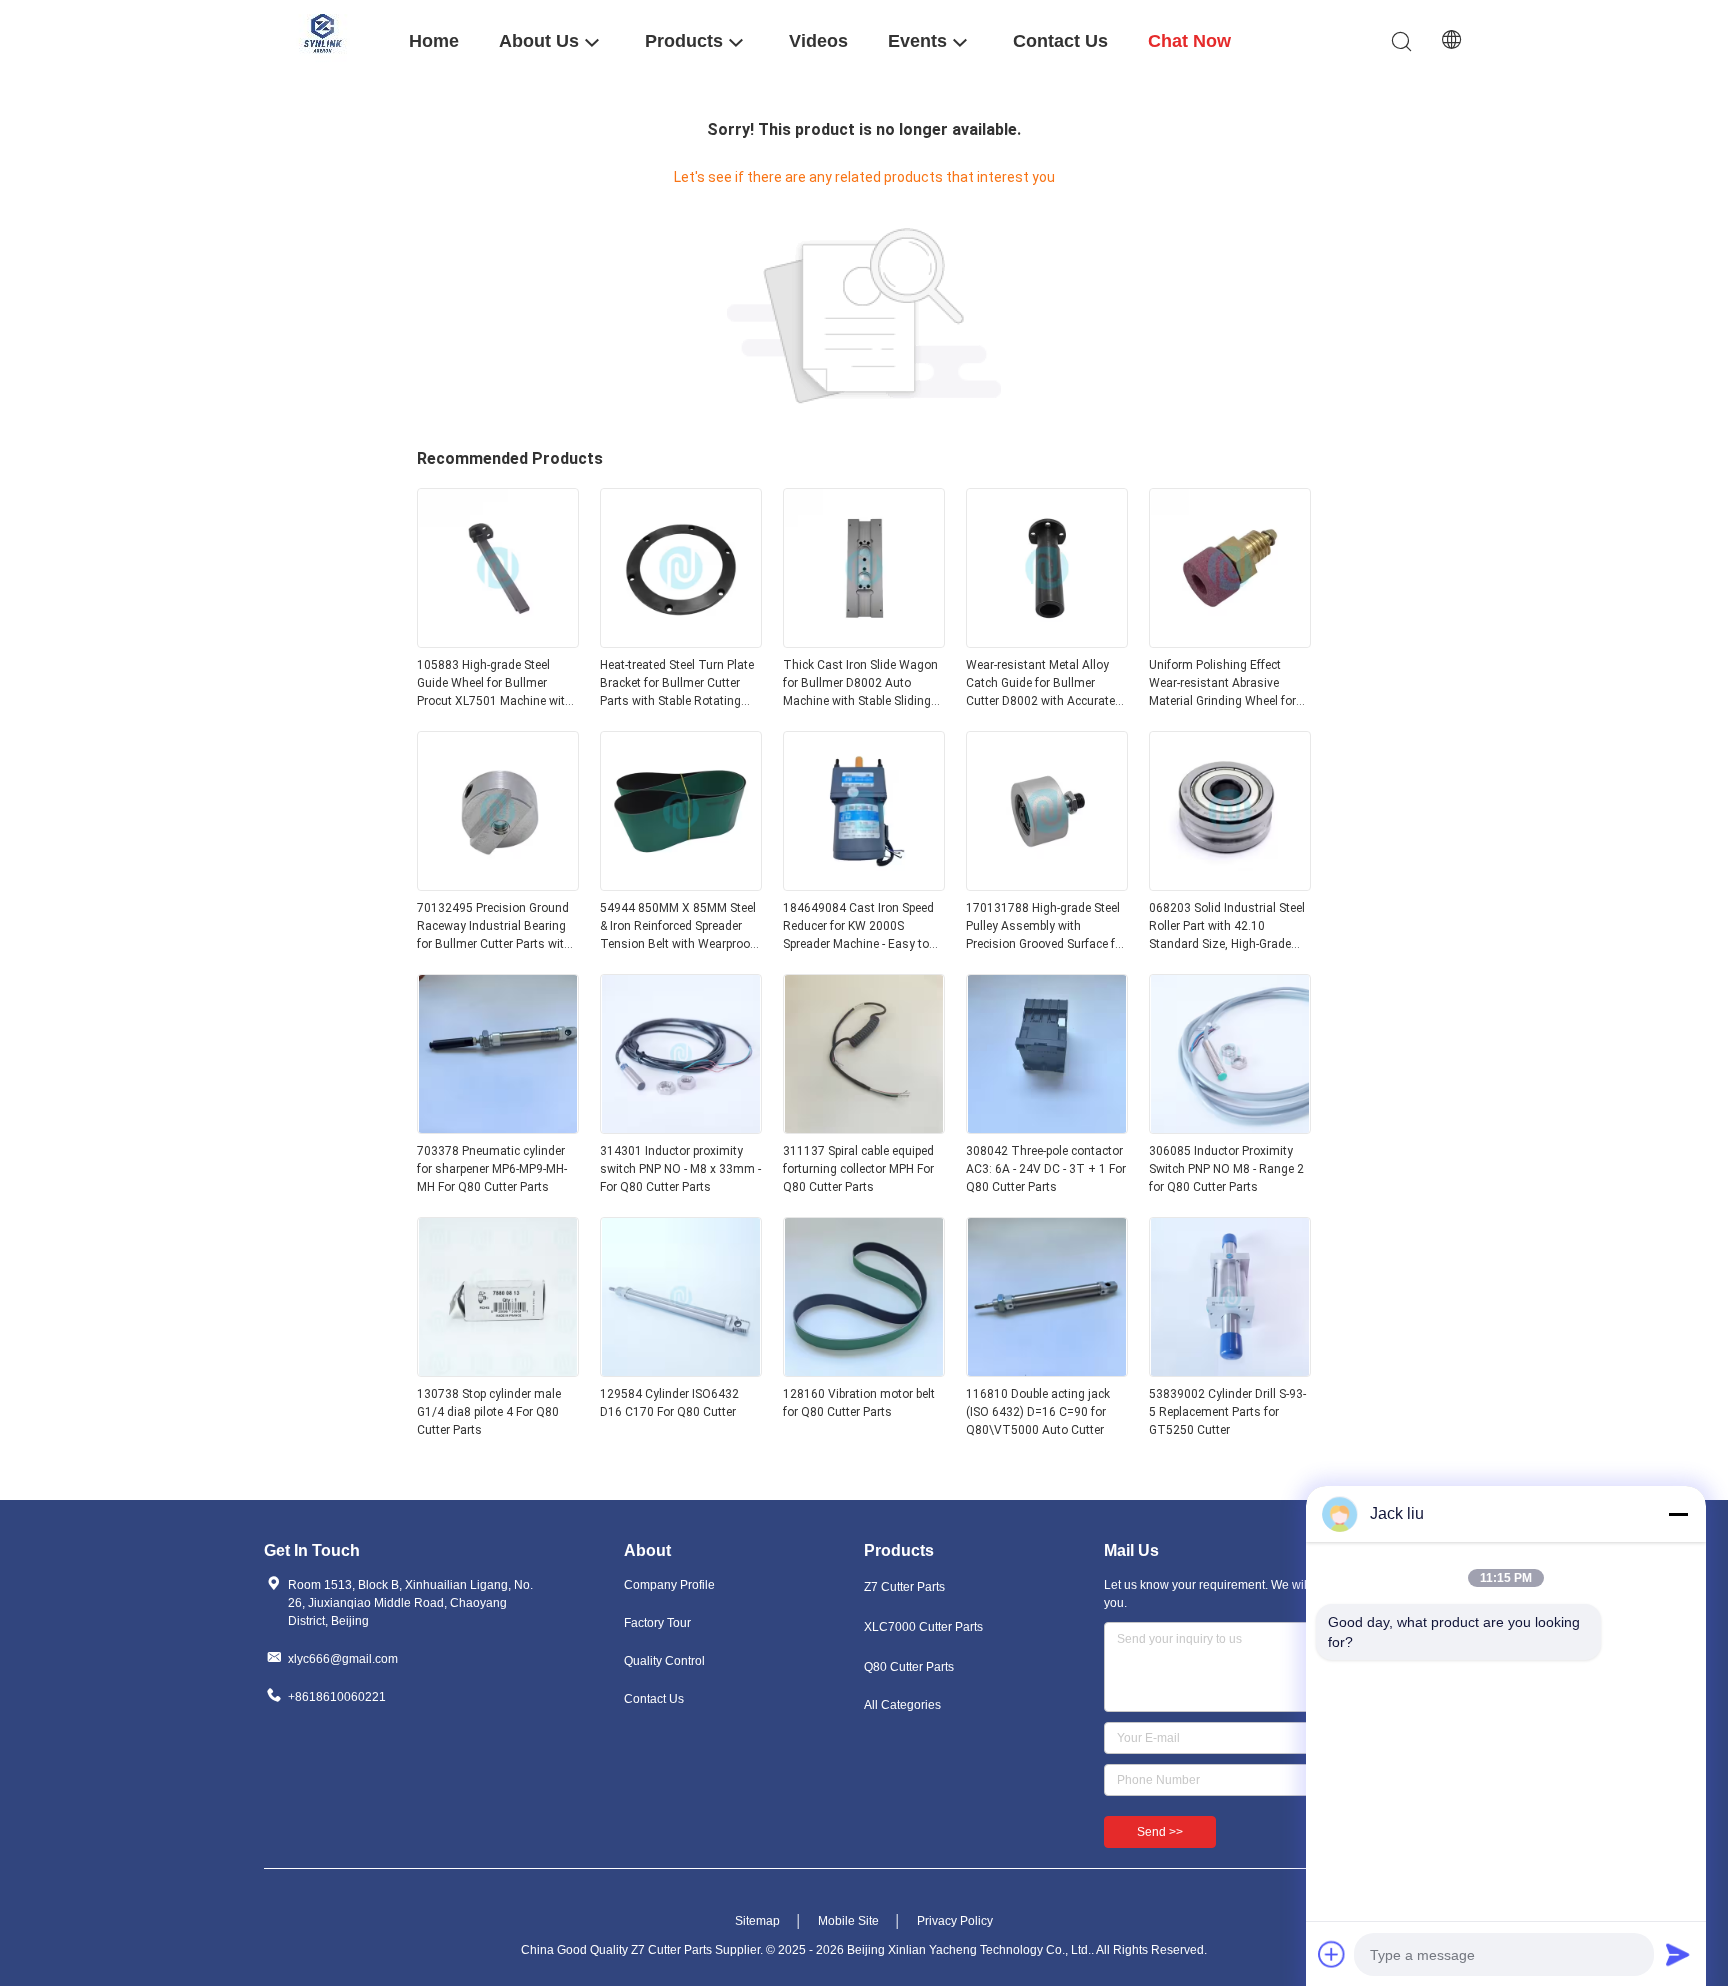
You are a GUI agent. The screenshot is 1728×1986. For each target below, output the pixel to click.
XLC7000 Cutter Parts (923, 1627)
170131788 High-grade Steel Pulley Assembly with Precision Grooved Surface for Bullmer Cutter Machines (1046, 927)
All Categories (902, 1705)
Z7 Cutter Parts (904, 1587)
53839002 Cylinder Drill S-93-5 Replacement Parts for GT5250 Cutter (1227, 1412)
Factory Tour (657, 1623)
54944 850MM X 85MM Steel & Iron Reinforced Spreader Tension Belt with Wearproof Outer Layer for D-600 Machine (678, 927)
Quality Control (664, 1661)
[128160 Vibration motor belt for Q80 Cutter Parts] (864, 1371)
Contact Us (654, 1699)
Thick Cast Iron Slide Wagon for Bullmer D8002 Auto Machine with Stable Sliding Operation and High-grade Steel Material (860, 684)
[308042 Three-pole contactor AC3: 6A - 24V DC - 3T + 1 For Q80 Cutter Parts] (1047, 1128)
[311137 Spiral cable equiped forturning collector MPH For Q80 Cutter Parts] (864, 1128)
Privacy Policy (955, 1921)
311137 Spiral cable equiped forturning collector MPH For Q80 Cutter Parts (858, 1169)
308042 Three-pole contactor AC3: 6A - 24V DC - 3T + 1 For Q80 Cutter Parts (1046, 1169)
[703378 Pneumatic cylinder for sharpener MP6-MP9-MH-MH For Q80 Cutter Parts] (498, 1128)
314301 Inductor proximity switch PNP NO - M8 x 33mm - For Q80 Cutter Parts (680, 1169)
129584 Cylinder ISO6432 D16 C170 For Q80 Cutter (669, 1403)
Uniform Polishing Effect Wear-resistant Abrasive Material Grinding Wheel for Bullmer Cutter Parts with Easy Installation (1222, 684)
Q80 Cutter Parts (909, 1667)
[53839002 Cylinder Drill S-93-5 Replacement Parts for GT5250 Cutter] (1230, 1371)
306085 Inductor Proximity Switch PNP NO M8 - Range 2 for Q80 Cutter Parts (1226, 1169)
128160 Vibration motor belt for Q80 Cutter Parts (859, 1403)
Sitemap (757, 1921)
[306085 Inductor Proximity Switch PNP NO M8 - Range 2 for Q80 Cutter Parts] (1230, 1128)
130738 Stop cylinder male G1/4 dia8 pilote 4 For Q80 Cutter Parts (489, 1412)
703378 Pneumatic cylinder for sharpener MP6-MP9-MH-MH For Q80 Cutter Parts (492, 1169)
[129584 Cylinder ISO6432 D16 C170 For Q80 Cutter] (681, 1371)
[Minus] (1678, 1514)
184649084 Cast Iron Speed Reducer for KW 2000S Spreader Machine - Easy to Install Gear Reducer (858, 927)
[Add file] (1332, 1954)
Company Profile (669, 1585)
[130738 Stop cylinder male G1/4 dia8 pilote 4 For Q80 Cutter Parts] (498, 1371)
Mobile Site (848, 1921)
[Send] (1678, 1954)
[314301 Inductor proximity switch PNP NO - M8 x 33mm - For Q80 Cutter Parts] (681, 1128)
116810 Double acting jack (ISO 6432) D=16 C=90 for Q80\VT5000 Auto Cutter (1038, 1412)
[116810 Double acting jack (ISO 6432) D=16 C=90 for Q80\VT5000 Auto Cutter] (1047, 1371)
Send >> (1160, 1832)
